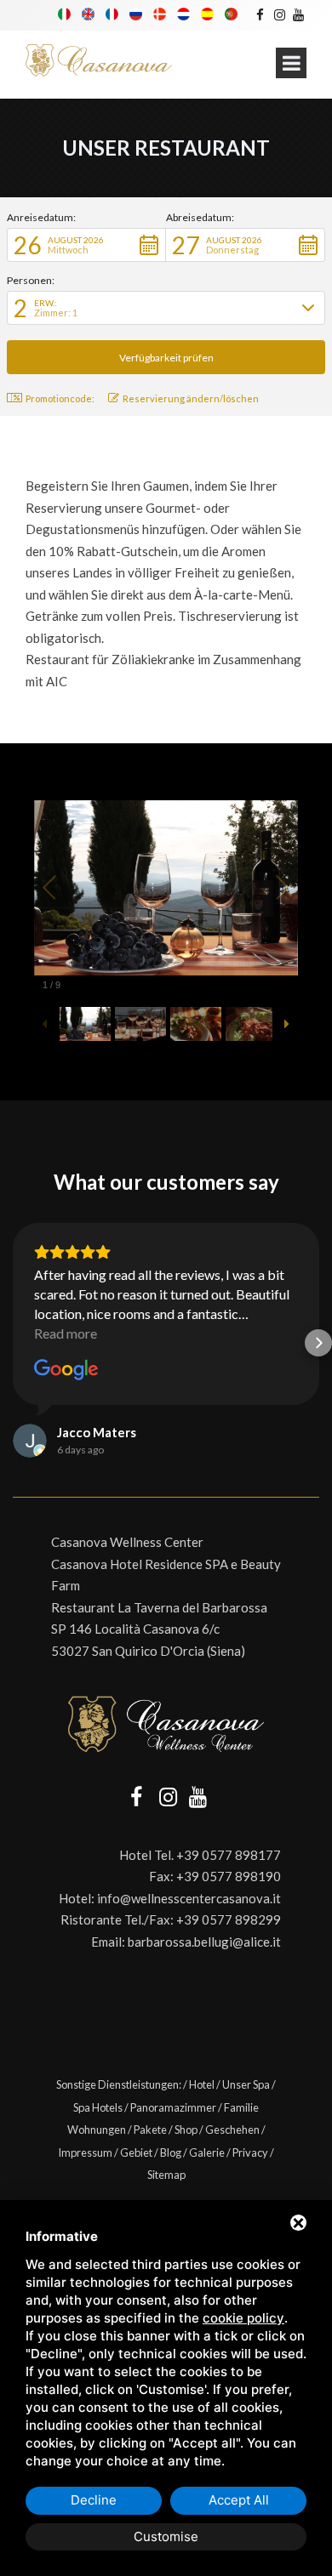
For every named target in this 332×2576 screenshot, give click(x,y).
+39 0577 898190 (229, 1876)
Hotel (202, 2084)
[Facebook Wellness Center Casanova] (260, 14)
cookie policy (243, 2318)
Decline (94, 2500)
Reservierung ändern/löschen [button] (191, 398)
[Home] (99, 61)
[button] (86, 245)
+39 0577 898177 (229, 1855)
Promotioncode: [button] (60, 398)
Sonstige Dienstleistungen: (119, 2084)
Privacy (250, 2152)
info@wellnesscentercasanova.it (189, 1898)
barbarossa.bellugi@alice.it (204, 1942)
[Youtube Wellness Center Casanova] (298, 14)
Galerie (207, 2152)
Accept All (239, 2500)
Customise (166, 2536)
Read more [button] (66, 1333)
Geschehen (232, 2130)
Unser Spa (246, 2084)
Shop (186, 2130)
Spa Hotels (98, 2107)
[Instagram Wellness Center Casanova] (279, 14)
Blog (171, 2152)
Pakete (150, 2130)
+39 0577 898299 (229, 1919)
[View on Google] (66, 1370)
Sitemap (166, 2175)
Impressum (85, 2152)
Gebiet (136, 2152)
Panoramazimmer (173, 2107)
